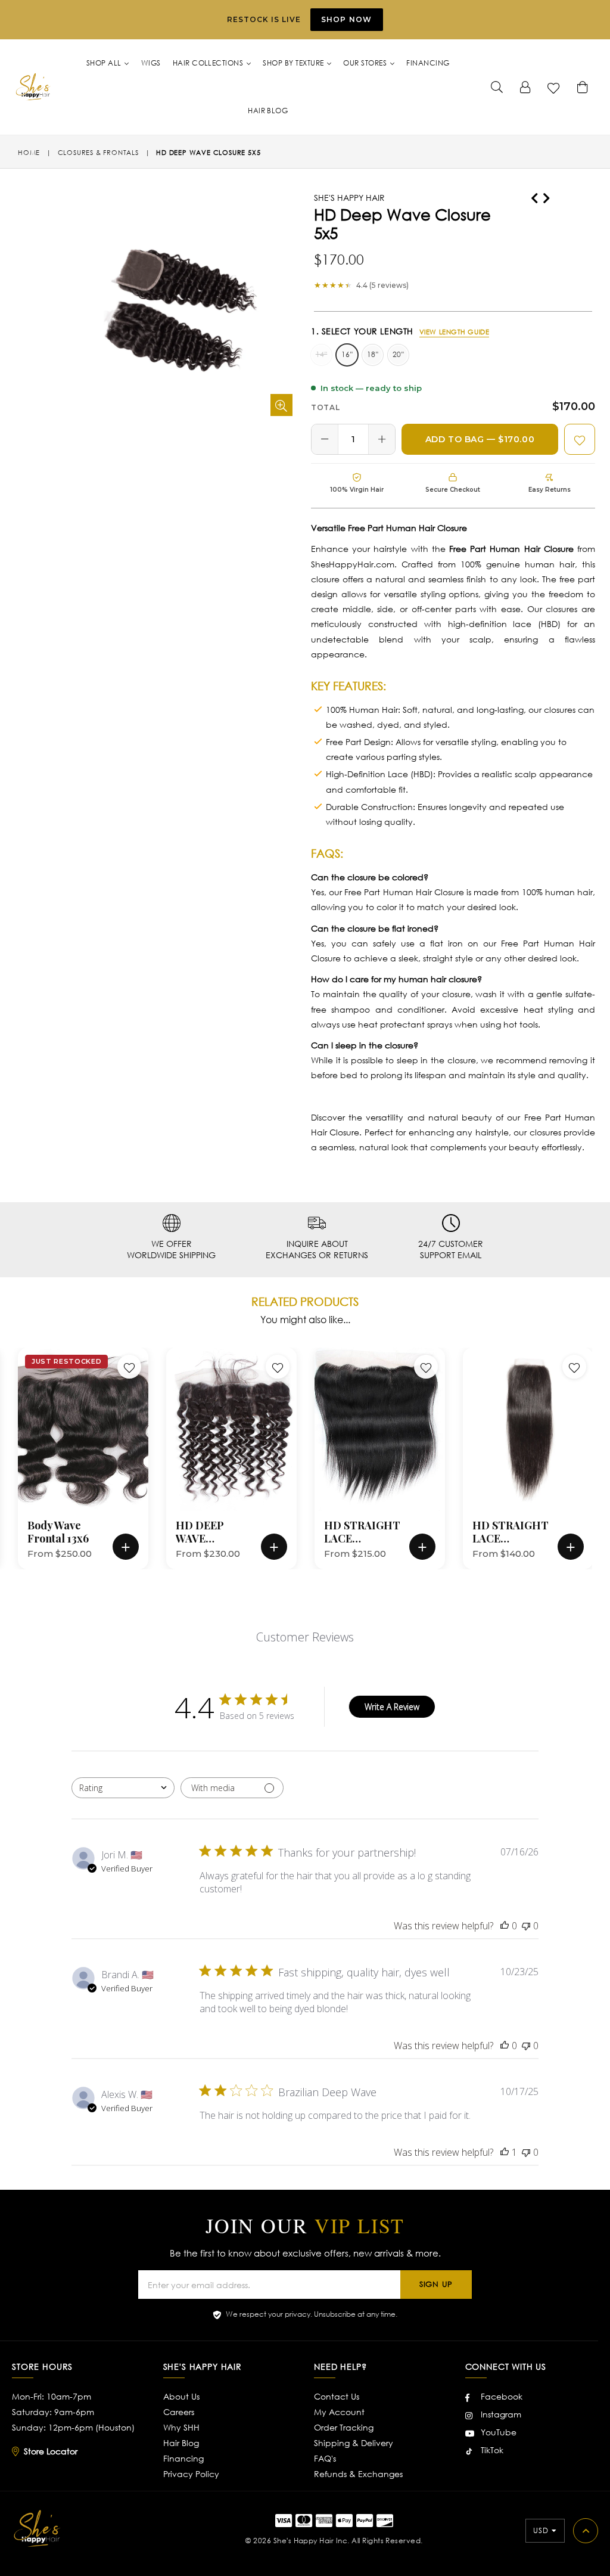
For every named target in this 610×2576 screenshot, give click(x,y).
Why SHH (181, 2427)
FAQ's (325, 2458)
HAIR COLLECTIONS (209, 63)
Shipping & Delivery (354, 2443)
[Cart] (583, 87)
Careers (179, 2412)
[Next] (546, 196)
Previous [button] (6, 1441)
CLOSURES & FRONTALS (98, 153)
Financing (183, 2458)
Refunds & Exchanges (358, 2474)
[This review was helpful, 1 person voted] (505, 2152)
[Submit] (497, 87)
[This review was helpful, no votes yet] (505, 1926)
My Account (339, 2412)
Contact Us (337, 2396)
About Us (181, 2396)
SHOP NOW (347, 19)
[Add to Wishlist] (580, 439)
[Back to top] (586, 2531)
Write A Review (392, 1707)
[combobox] (123, 1788)
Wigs (151, 63)
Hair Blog (181, 2443)
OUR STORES (366, 63)
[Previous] (534, 196)
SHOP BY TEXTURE (294, 63)
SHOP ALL (105, 63)
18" (373, 354)
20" (398, 354)
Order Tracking (344, 2427)
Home (29, 153)
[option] (74, 1458)
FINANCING (428, 63)
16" (347, 354)
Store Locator (51, 2451)
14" (321, 354)
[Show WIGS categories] (287, 181)
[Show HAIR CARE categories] (482, 238)
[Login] (525, 87)
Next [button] (601, 1441)
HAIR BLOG (268, 111)
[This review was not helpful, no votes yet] (526, 1926)
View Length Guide (455, 332)
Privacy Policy (191, 2474)
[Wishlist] (554, 87)
